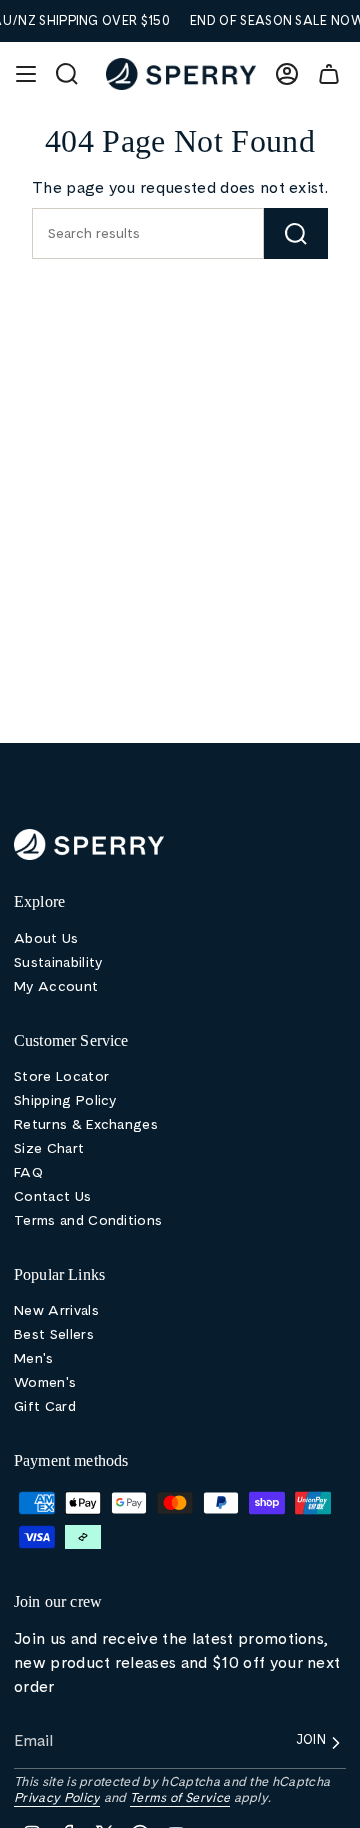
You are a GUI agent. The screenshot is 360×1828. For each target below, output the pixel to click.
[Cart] (329, 74)
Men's (34, 1358)
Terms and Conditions (88, 1220)
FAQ (28, 1172)
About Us (46, 938)
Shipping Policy (65, 1100)
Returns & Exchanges (86, 1124)
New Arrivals (56, 1310)
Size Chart (49, 1148)
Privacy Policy (57, 1797)
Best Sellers (54, 1334)
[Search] (296, 233)
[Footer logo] (89, 844)
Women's (45, 1382)
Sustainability (58, 962)
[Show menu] (26, 74)
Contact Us (52, 1196)
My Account (56, 986)
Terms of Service (180, 1797)
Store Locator (61, 1076)
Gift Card (45, 1406)
